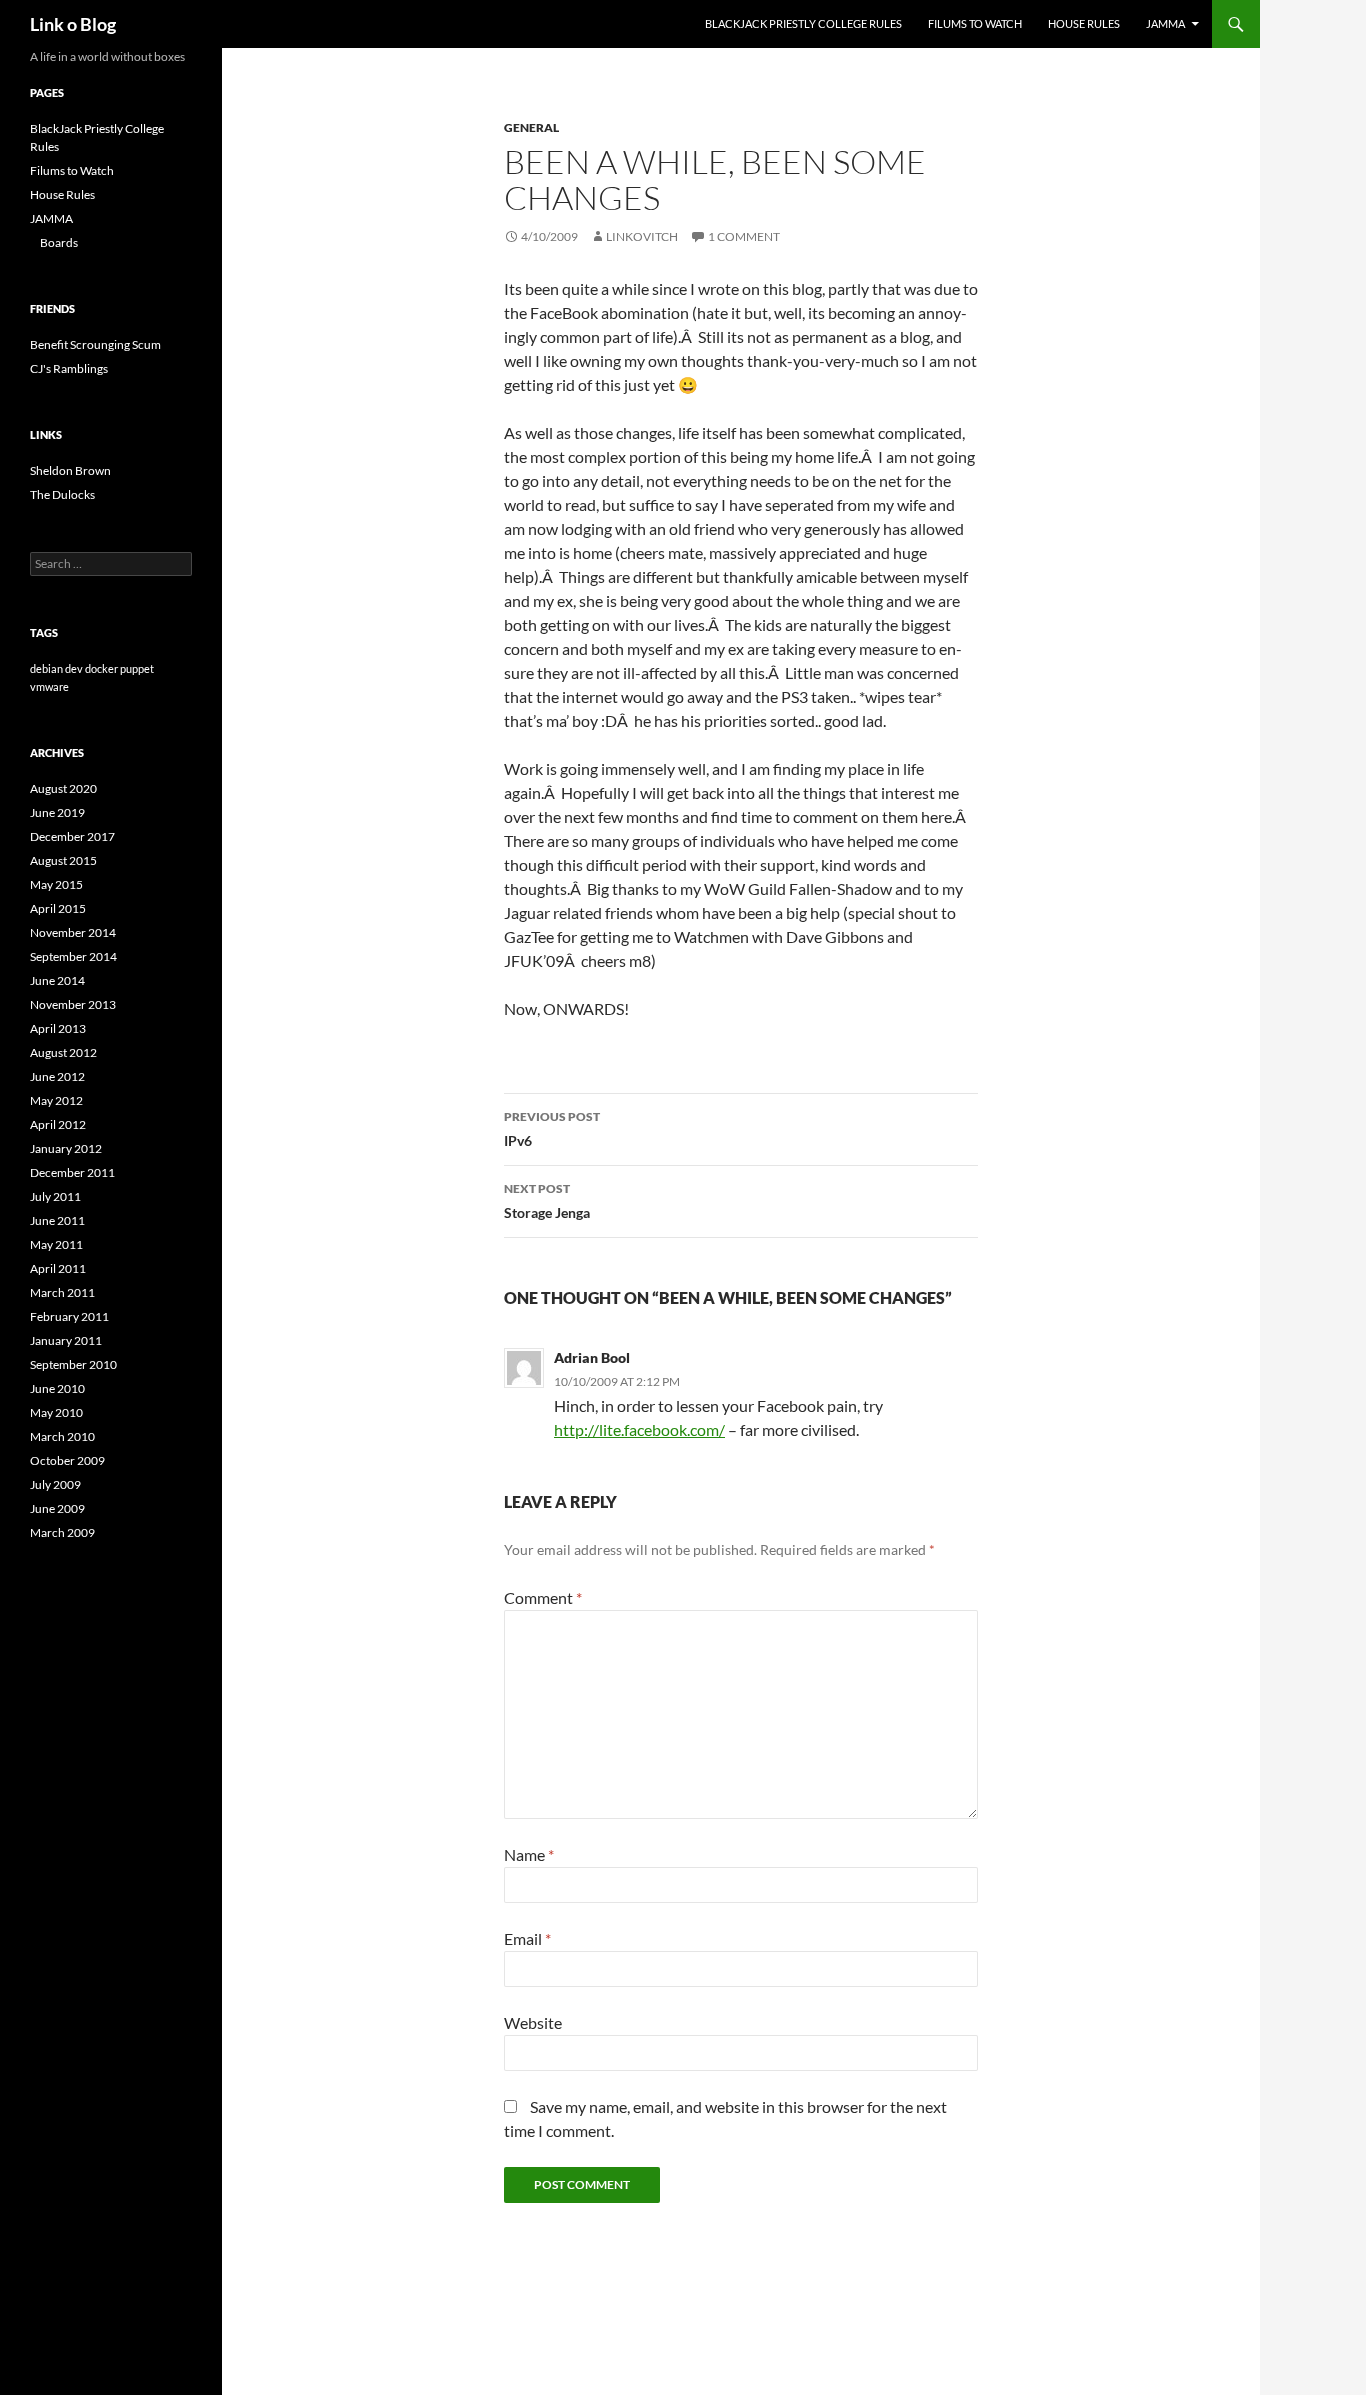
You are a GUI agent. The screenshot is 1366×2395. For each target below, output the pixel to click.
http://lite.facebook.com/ (639, 1429)
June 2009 (57, 1508)
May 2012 (56, 1100)
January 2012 (66, 1148)
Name (529, 1854)
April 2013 (58, 1028)
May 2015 (56, 884)
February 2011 (69, 1316)
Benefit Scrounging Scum (95, 344)
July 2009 (55, 1484)
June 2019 (57, 812)
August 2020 (63, 788)
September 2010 (73, 1364)
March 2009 (62, 1532)
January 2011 (66, 1340)
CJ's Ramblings (69, 368)
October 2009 (67, 1460)
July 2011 (55, 1196)
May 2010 (56, 1412)
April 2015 (58, 908)
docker (101, 668)
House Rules (1084, 23)
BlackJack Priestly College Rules (803, 23)
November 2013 (73, 1004)
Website (533, 2022)
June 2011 (57, 1220)
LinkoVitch (642, 236)
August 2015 (63, 860)
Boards (59, 242)
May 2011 (56, 1244)
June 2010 (57, 1388)
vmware (49, 686)
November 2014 (73, 932)
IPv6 (552, 1129)
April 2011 (58, 1268)
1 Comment (744, 236)
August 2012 (63, 1052)
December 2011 (72, 1172)
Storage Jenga (547, 1201)
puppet (137, 668)
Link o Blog (73, 24)
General (531, 127)
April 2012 (58, 1124)
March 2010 (62, 1436)
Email (527, 1938)
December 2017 (72, 836)
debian (46, 668)
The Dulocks (62, 494)
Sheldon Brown (70, 470)
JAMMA (1165, 23)
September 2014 (73, 956)
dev (74, 668)
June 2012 (57, 1076)
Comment (543, 1597)
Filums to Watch (975, 23)
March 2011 (62, 1292)
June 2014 (57, 980)
